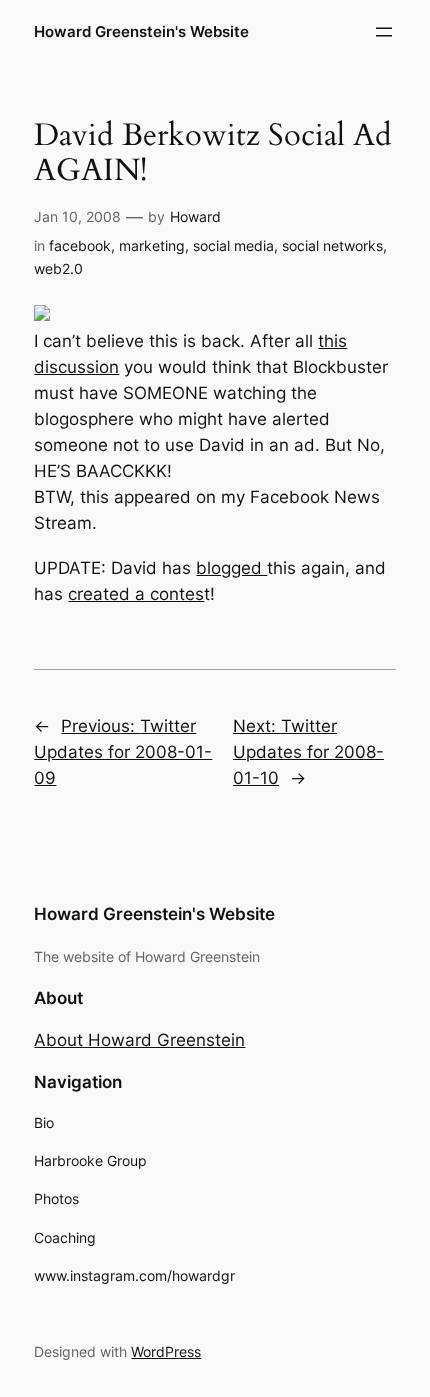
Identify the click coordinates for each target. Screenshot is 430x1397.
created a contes (136, 594)
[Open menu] (384, 32)
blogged (231, 568)
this (332, 341)
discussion (76, 367)
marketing (152, 245)
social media (233, 245)
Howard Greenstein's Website (141, 32)
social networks (332, 245)
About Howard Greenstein (139, 1040)
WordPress (166, 1351)
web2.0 (58, 268)
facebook (80, 245)
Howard (195, 216)
